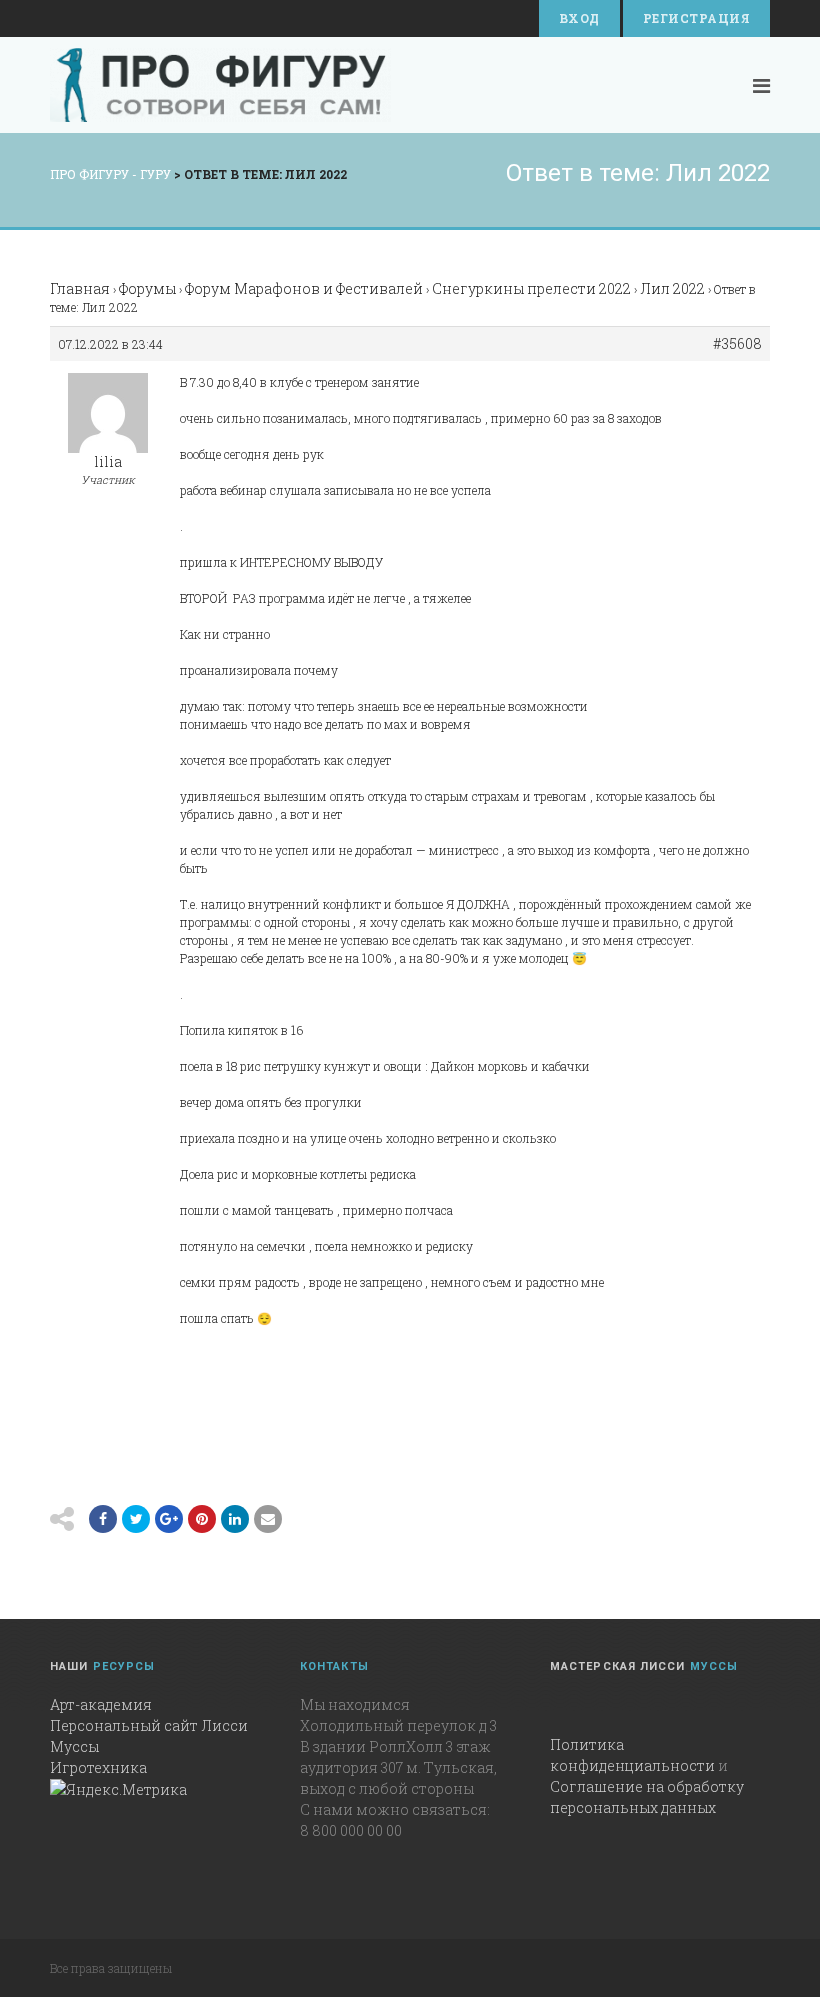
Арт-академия (101, 1704)
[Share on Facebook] (103, 1519)
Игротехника (98, 1767)
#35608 (737, 344)
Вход (579, 18)
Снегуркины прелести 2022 (531, 288)
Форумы (147, 288)
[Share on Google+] (169, 1519)
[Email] (235, 1519)
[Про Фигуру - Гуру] (220, 85)
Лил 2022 (672, 288)
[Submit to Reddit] (202, 1519)
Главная (80, 288)
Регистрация (696, 18)
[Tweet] (136, 1519)
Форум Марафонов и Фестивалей (304, 288)
